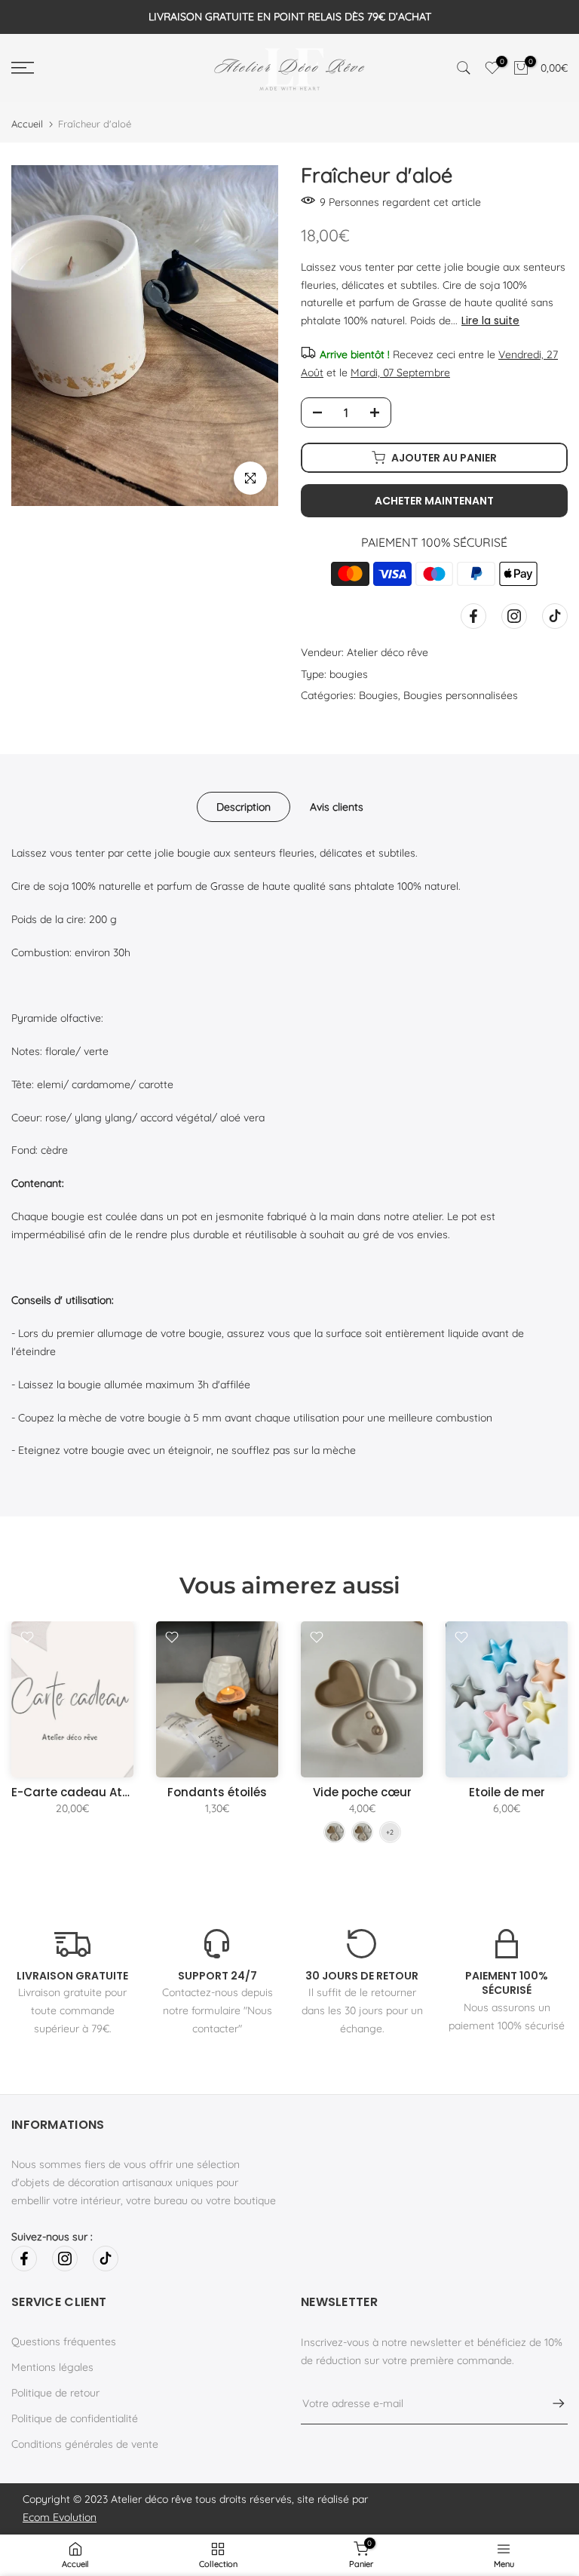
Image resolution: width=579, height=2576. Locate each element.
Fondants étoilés (217, 1792)
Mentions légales (52, 2367)
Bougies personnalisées (461, 695)
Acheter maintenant (434, 501)
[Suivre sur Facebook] (473, 616)
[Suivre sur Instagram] (514, 616)
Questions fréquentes (64, 2341)
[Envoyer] (551, 2403)
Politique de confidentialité (75, 2418)
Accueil (27, 124)
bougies (349, 674)
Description (244, 807)
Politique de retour (55, 2393)
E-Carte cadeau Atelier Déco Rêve (110, 1792)
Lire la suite (490, 320)
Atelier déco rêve (388, 652)
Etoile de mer (507, 1792)
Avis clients (337, 807)
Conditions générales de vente (85, 2444)
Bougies (378, 695)
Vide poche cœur (362, 1792)
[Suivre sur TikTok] (555, 616)
